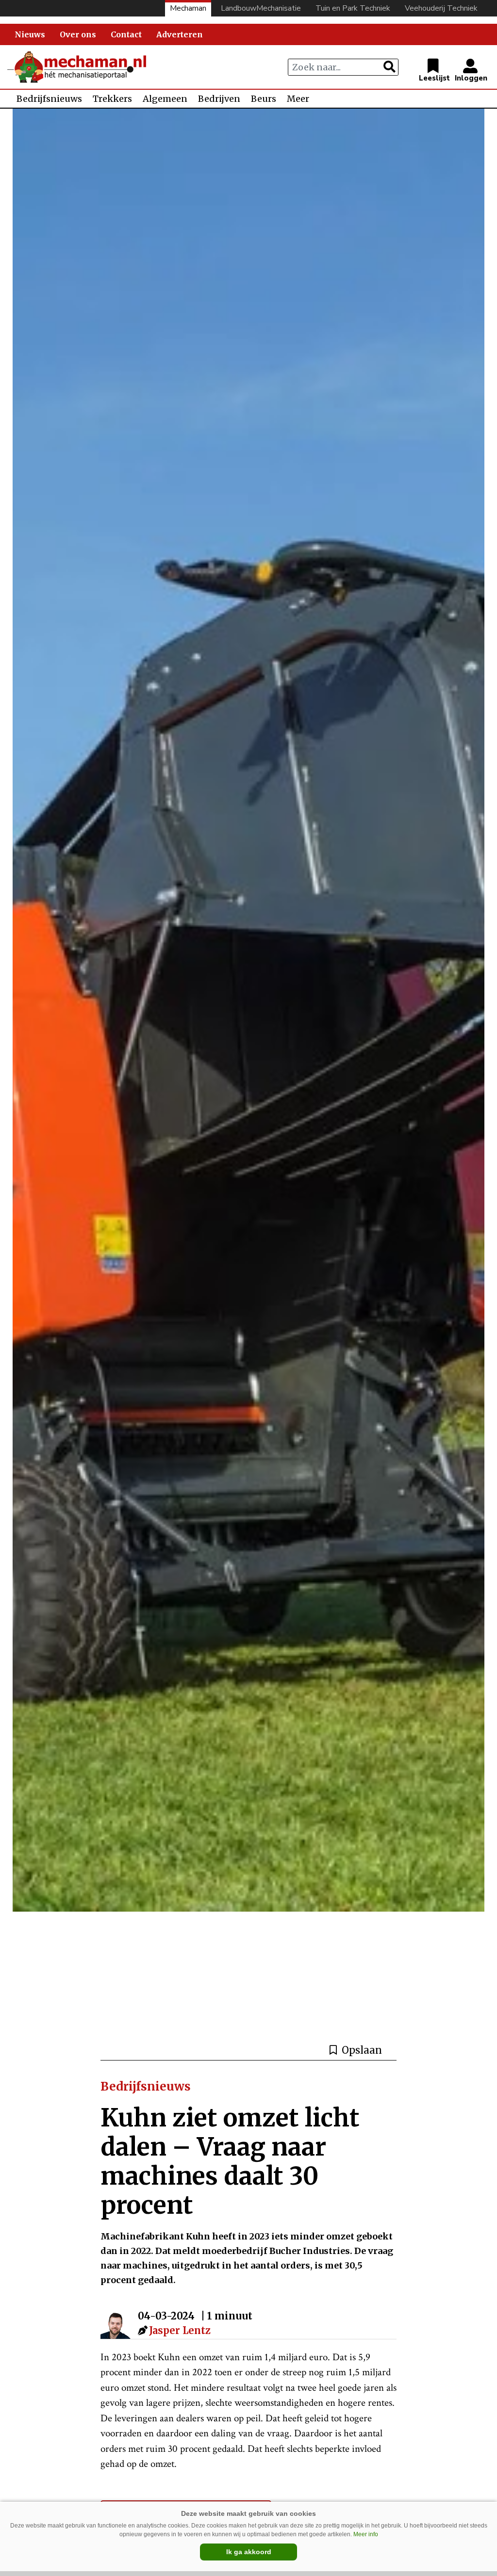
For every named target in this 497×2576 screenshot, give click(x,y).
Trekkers (112, 99)
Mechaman (188, 8)
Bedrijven (219, 99)
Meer (298, 99)
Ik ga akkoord (249, 2552)
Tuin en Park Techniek (353, 8)
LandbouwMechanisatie (261, 8)
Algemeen (165, 99)
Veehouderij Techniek (441, 8)
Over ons (78, 34)
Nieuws (30, 34)
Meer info (366, 2534)
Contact (126, 34)
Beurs (264, 99)
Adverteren (180, 34)
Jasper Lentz (180, 2330)
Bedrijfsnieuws (49, 99)
